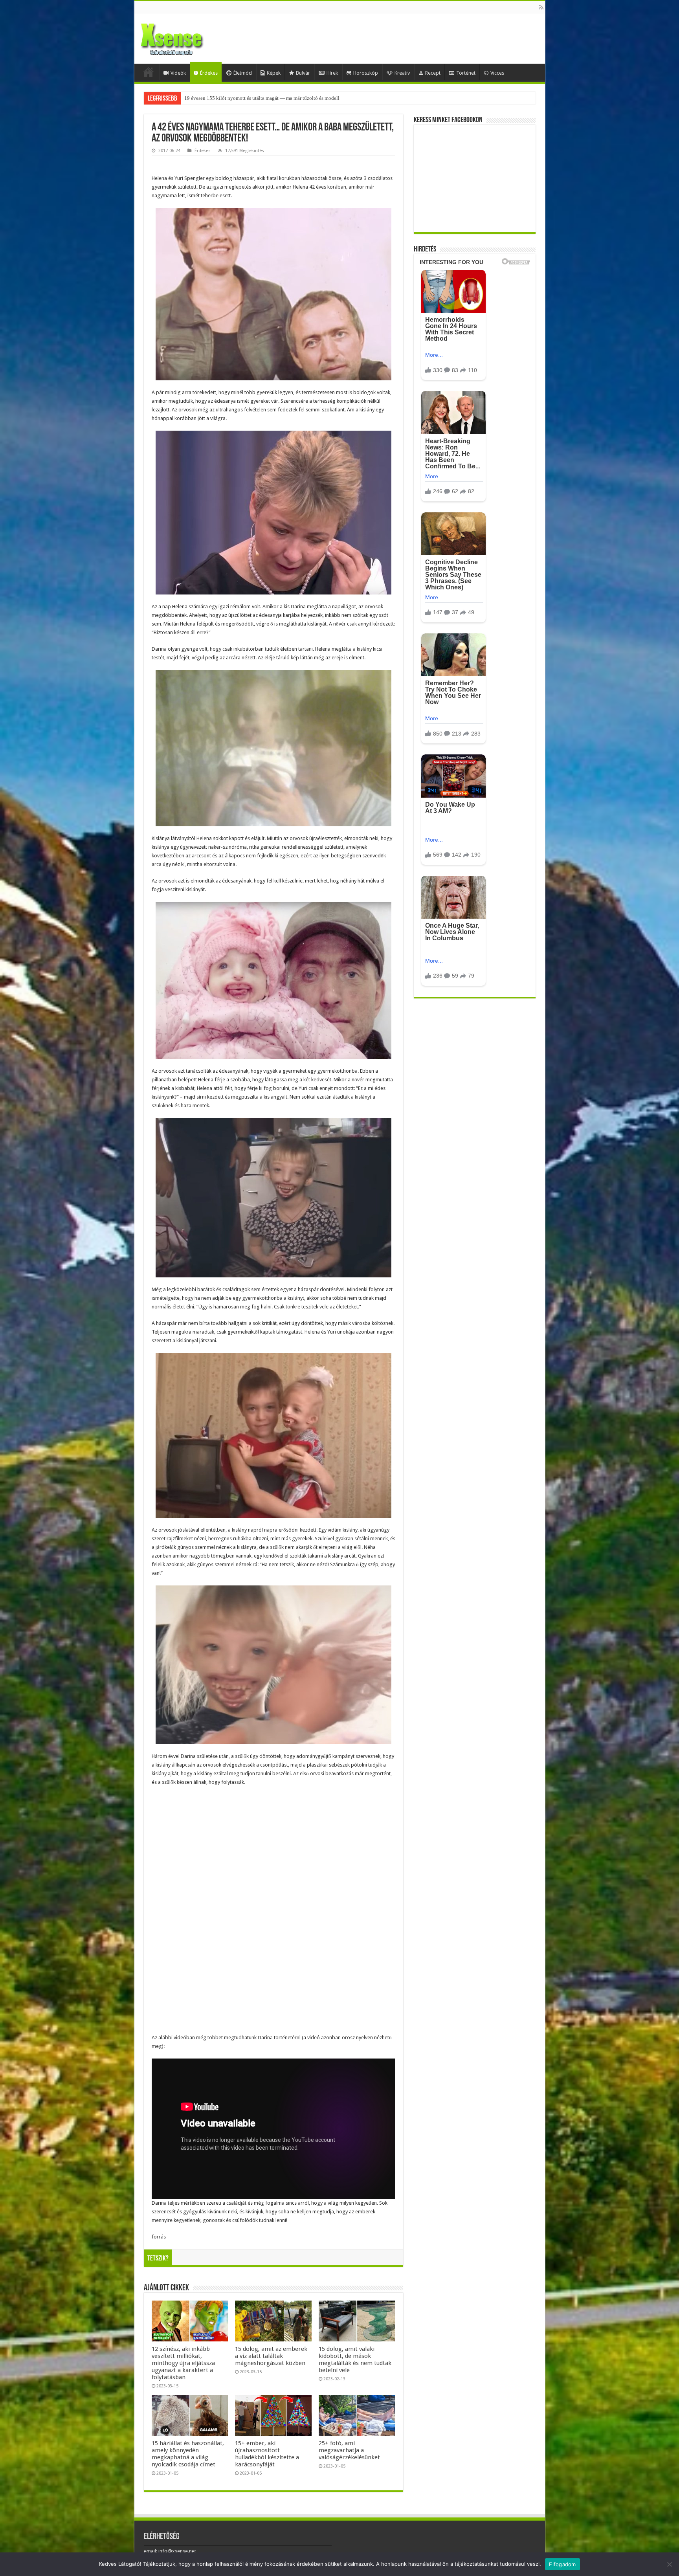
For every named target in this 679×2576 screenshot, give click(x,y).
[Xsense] (189, 37)
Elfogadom (562, 2564)
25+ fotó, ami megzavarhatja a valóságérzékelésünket (349, 2450)
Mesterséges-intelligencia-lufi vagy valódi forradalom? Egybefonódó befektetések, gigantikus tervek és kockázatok (307, 98)
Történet (466, 73)
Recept (433, 73)
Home (149, 72)
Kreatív (402, 73)
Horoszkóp (366, 73)
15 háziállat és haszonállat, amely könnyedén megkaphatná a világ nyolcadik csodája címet (188, 2454)
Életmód (243, 73)
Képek (274, 73)
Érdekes (209, 73)
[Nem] (669, 2564)
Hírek (332, 73)
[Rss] (541, 7)
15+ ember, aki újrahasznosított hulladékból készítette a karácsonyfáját (267, 2454)
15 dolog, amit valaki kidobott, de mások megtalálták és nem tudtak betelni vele (355, 2359)
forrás (159, 2237)
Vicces (497, 73)
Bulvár (303, 73)
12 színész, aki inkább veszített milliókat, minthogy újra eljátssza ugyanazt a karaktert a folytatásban (183, 2363)
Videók (178, 73)
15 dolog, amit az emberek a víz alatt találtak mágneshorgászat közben (271, 2356)
